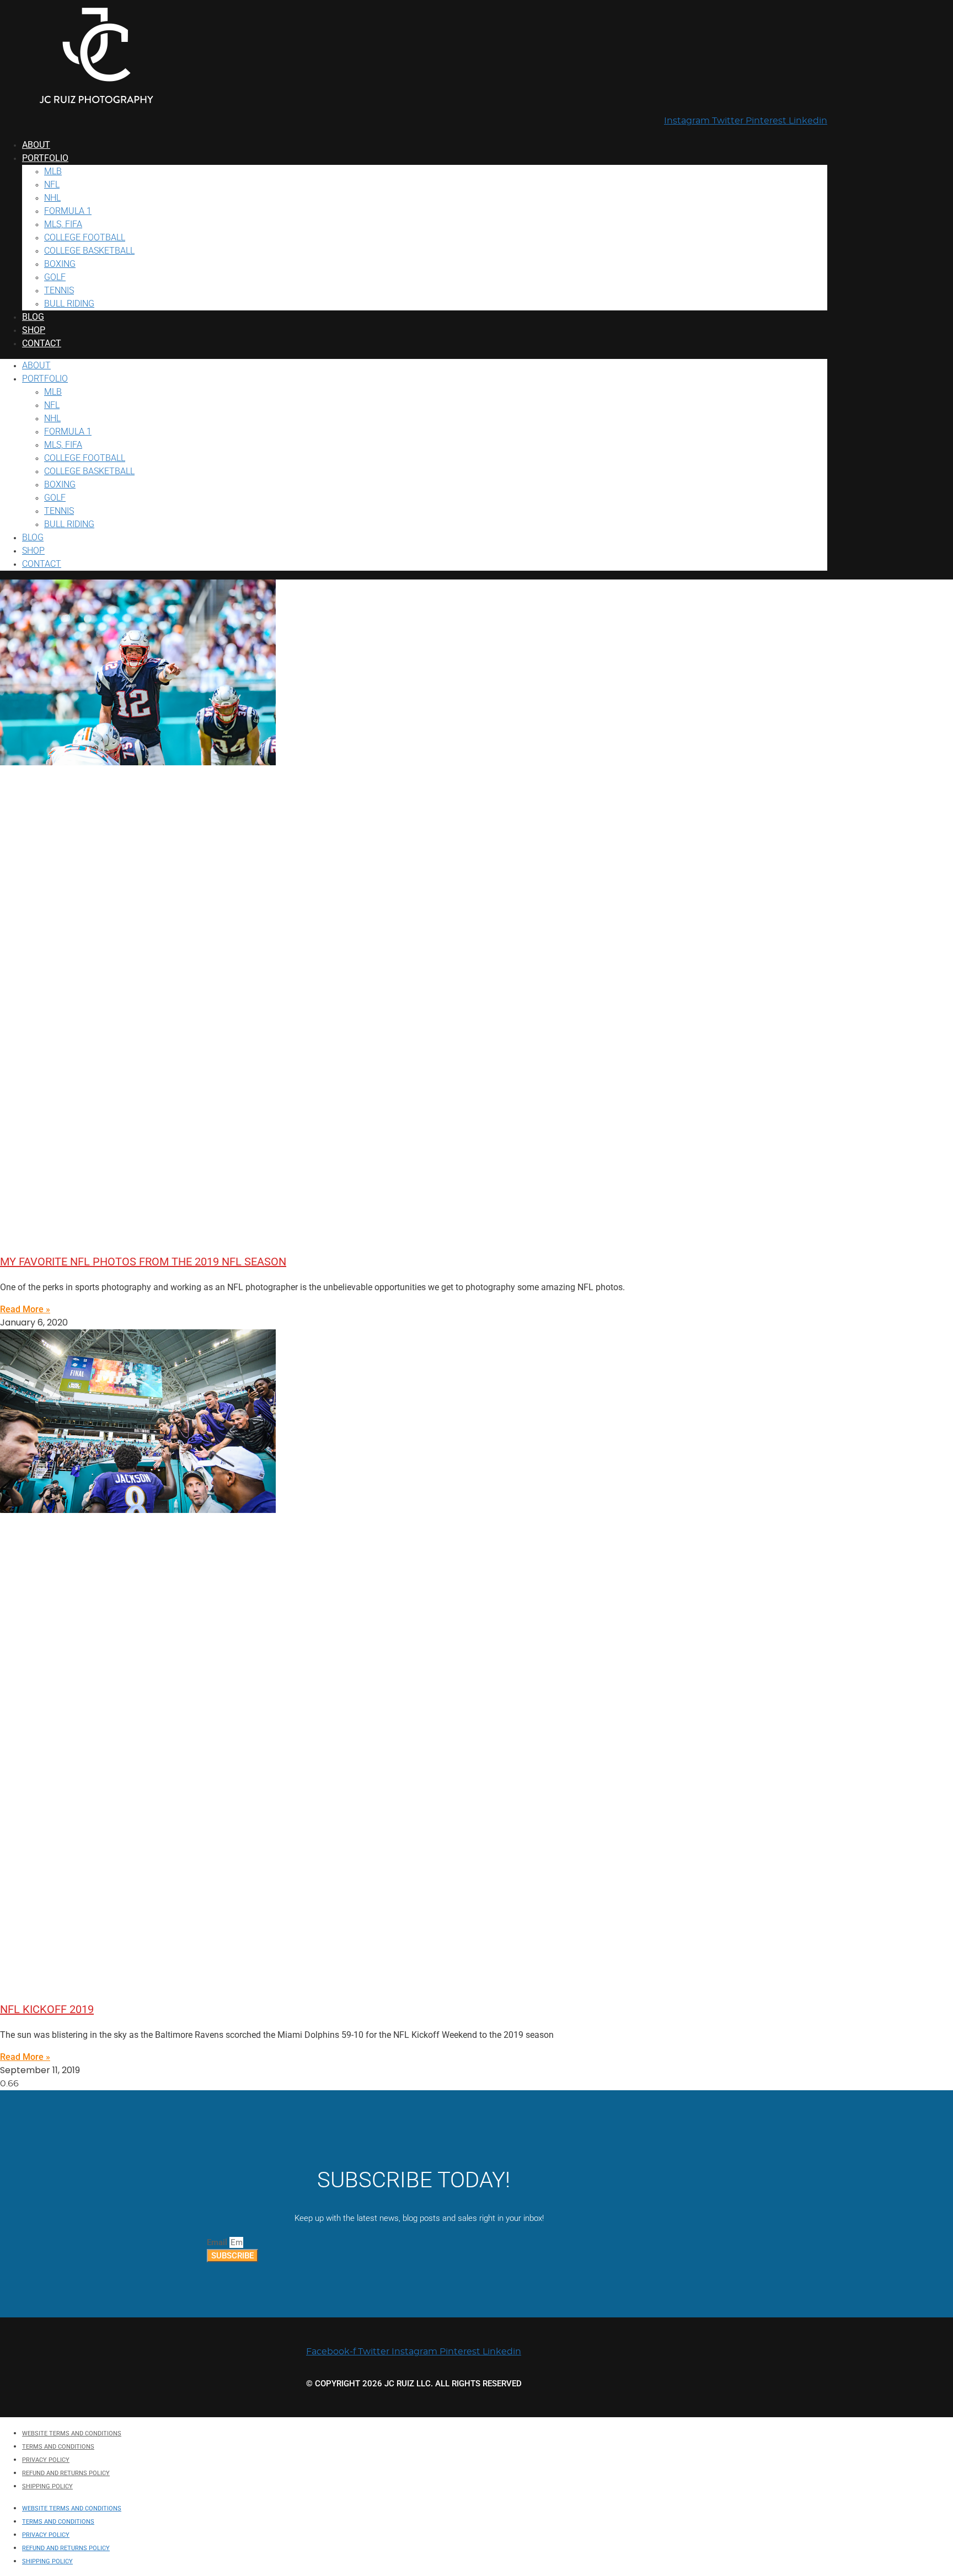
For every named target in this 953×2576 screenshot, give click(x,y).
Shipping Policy (47, 2486)
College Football (85, 237)
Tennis (59, 290)
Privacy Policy (46, 2460)
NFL (52, 184)
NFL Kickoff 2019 (47, 2009)
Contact (42, 343)
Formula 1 (68, 211)
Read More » (25, 1309)
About (36, 145)
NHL (52, 198)
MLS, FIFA (63, 224)
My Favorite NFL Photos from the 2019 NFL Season (143, 1262)
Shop (34, 330)
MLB (53, 171)
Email (218, 2242)
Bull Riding (69, 304)
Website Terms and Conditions (72, 2433)
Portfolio (45, 158)
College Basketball (89, 251)
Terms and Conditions (58, 2447)
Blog (33, 317)
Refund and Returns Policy (66, 2473)
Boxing (60, 264)
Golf (55, 277)
